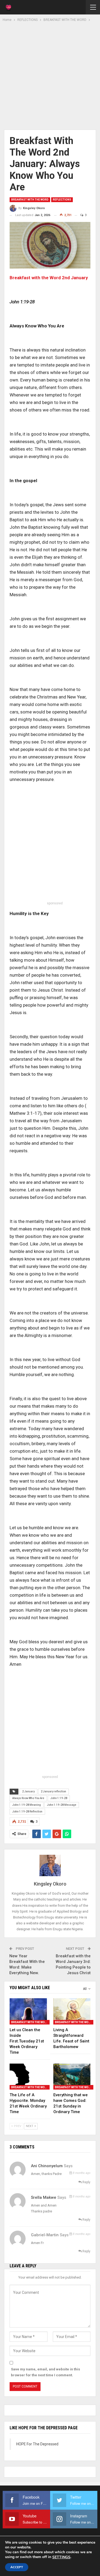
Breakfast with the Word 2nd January (49, 278)
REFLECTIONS (62, 200)
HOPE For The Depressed (37, 2444)
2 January (28, 1791)
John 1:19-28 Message (62, 1805)
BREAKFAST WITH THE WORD (30, 200)
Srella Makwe (44, 2197)
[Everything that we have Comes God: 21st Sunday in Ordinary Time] (72, 2077)
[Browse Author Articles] (50, 1865)
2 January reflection (53, 1791)
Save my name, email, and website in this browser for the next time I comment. (45, 2372)
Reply (86, 2182)
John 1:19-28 (59, 1798)
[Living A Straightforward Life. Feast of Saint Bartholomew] (72, 2011)
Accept (17, 2567)
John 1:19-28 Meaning (27, 1805)
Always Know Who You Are (28, 1798)
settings (61, 2557)
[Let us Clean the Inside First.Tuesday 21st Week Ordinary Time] (28, 2011)
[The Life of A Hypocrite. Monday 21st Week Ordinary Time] (28, 2077)
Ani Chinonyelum (47, 2166)
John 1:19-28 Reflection (27, 1812)
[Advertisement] (50, 75)
